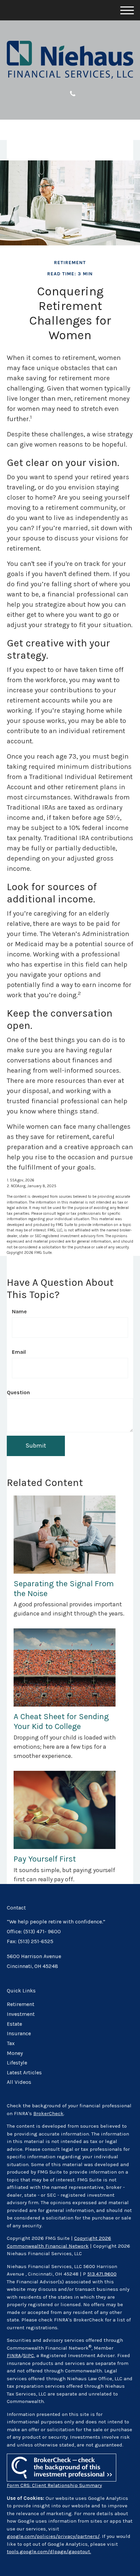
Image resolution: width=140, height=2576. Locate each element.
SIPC (29, 2355)
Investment (21, 2014)
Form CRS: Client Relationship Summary (54, 2485)
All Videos (19, 2082)
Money (15, 2053)
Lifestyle (17, 2063)
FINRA (14, 2355)
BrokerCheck (48, 2113)
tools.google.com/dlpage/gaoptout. (49, 2552)
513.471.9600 (102, 2274)
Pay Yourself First (45, 1859)
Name (19, 1311)
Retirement (21, 2004)
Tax (11, 2043)
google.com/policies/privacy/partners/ (53, 2536)
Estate (14, 2024)
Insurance (19, 2034)
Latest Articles (24, 2073)
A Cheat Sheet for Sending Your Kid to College (61, 1721)
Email (19, 1352)
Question (18, 1392)
